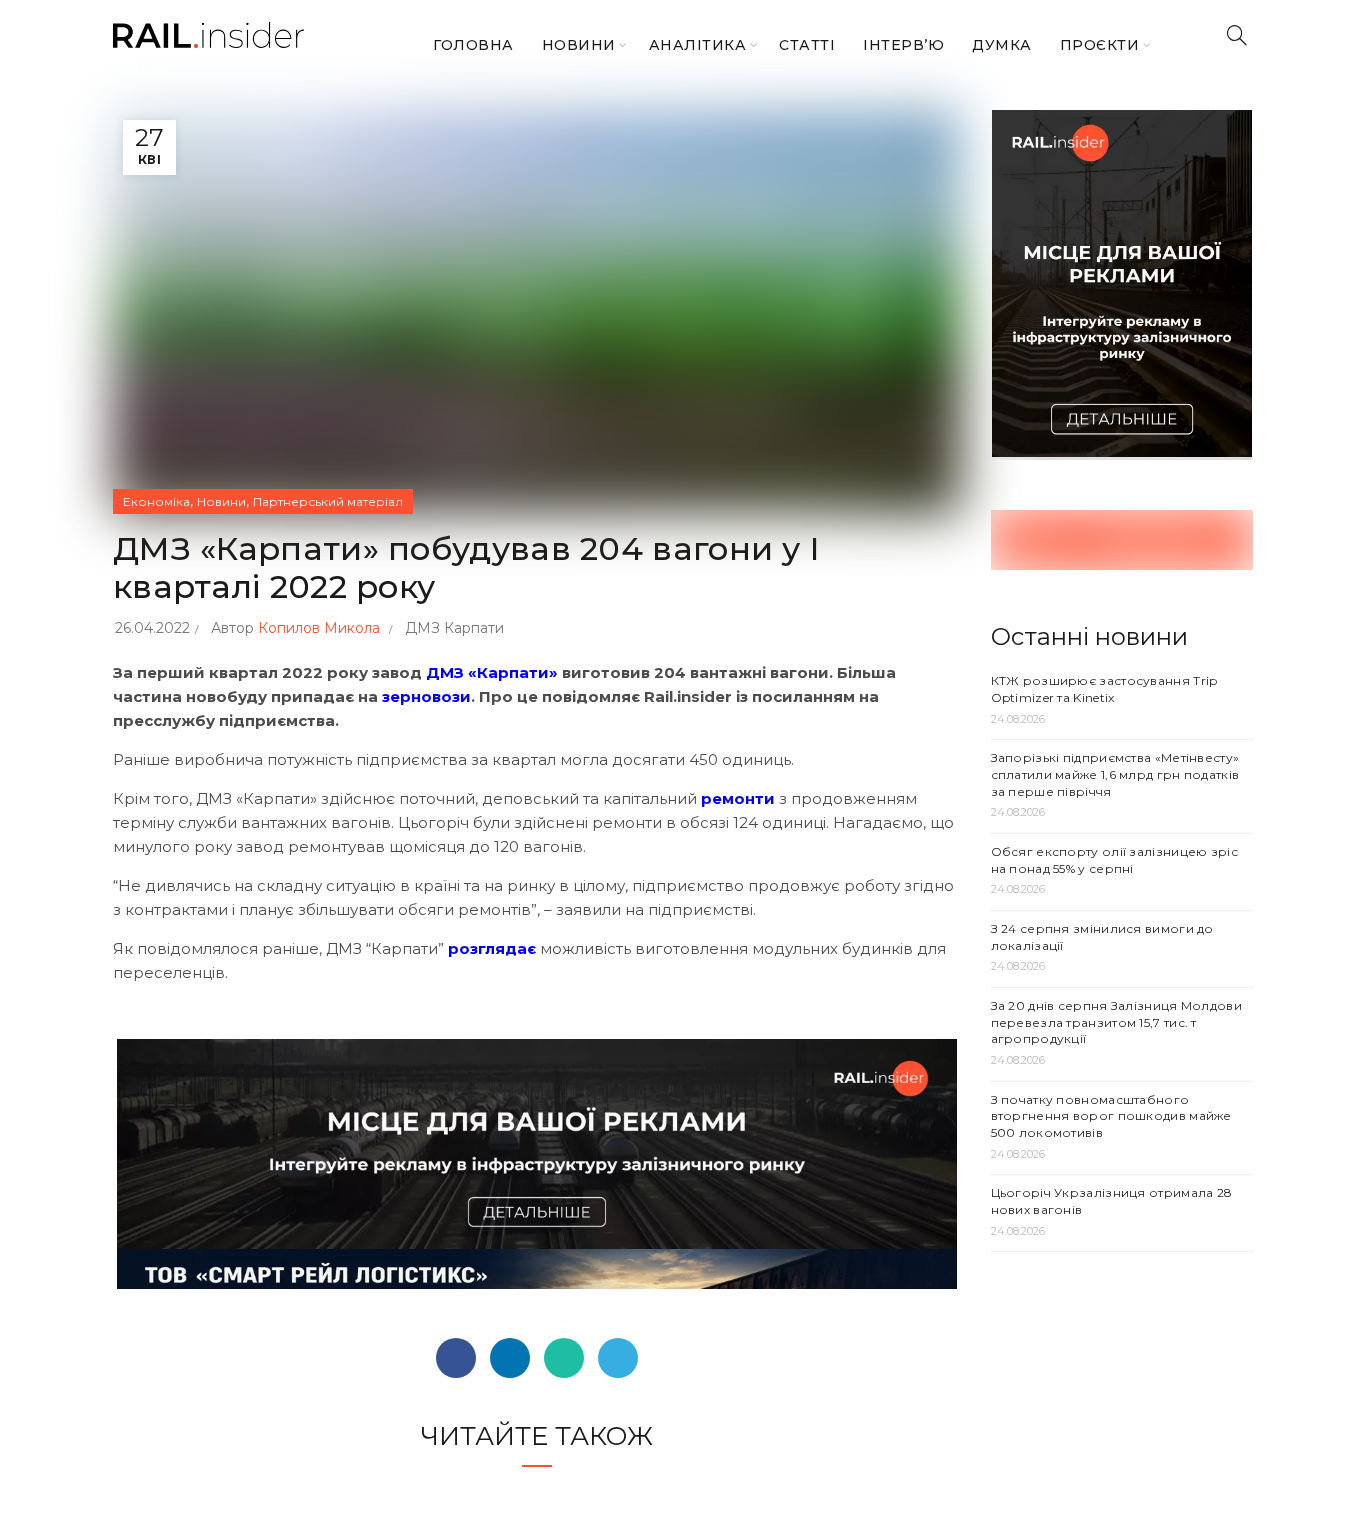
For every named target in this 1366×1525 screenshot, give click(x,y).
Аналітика (698, 45)
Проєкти (1100, 45)
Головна (473, 45)
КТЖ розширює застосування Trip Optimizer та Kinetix (1104, 689)
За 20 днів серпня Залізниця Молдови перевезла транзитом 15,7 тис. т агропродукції (1117, 1022)
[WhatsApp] (564, 1358)
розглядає (494, 948)
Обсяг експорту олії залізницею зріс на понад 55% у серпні (1115, 860)
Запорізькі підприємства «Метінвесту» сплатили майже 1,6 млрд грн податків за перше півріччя (1115, 774)
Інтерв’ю (903, 45)
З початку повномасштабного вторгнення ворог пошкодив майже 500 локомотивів (1111, 1116)
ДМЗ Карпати (454, 628)
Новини (579, 45)
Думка (1002, 45)
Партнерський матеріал (328, 501)
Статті (807, 45)
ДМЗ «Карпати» (494, 672)
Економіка (156, 501)
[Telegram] (618, 1358)
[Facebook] (456, 1358)
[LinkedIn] (510, 1358)
